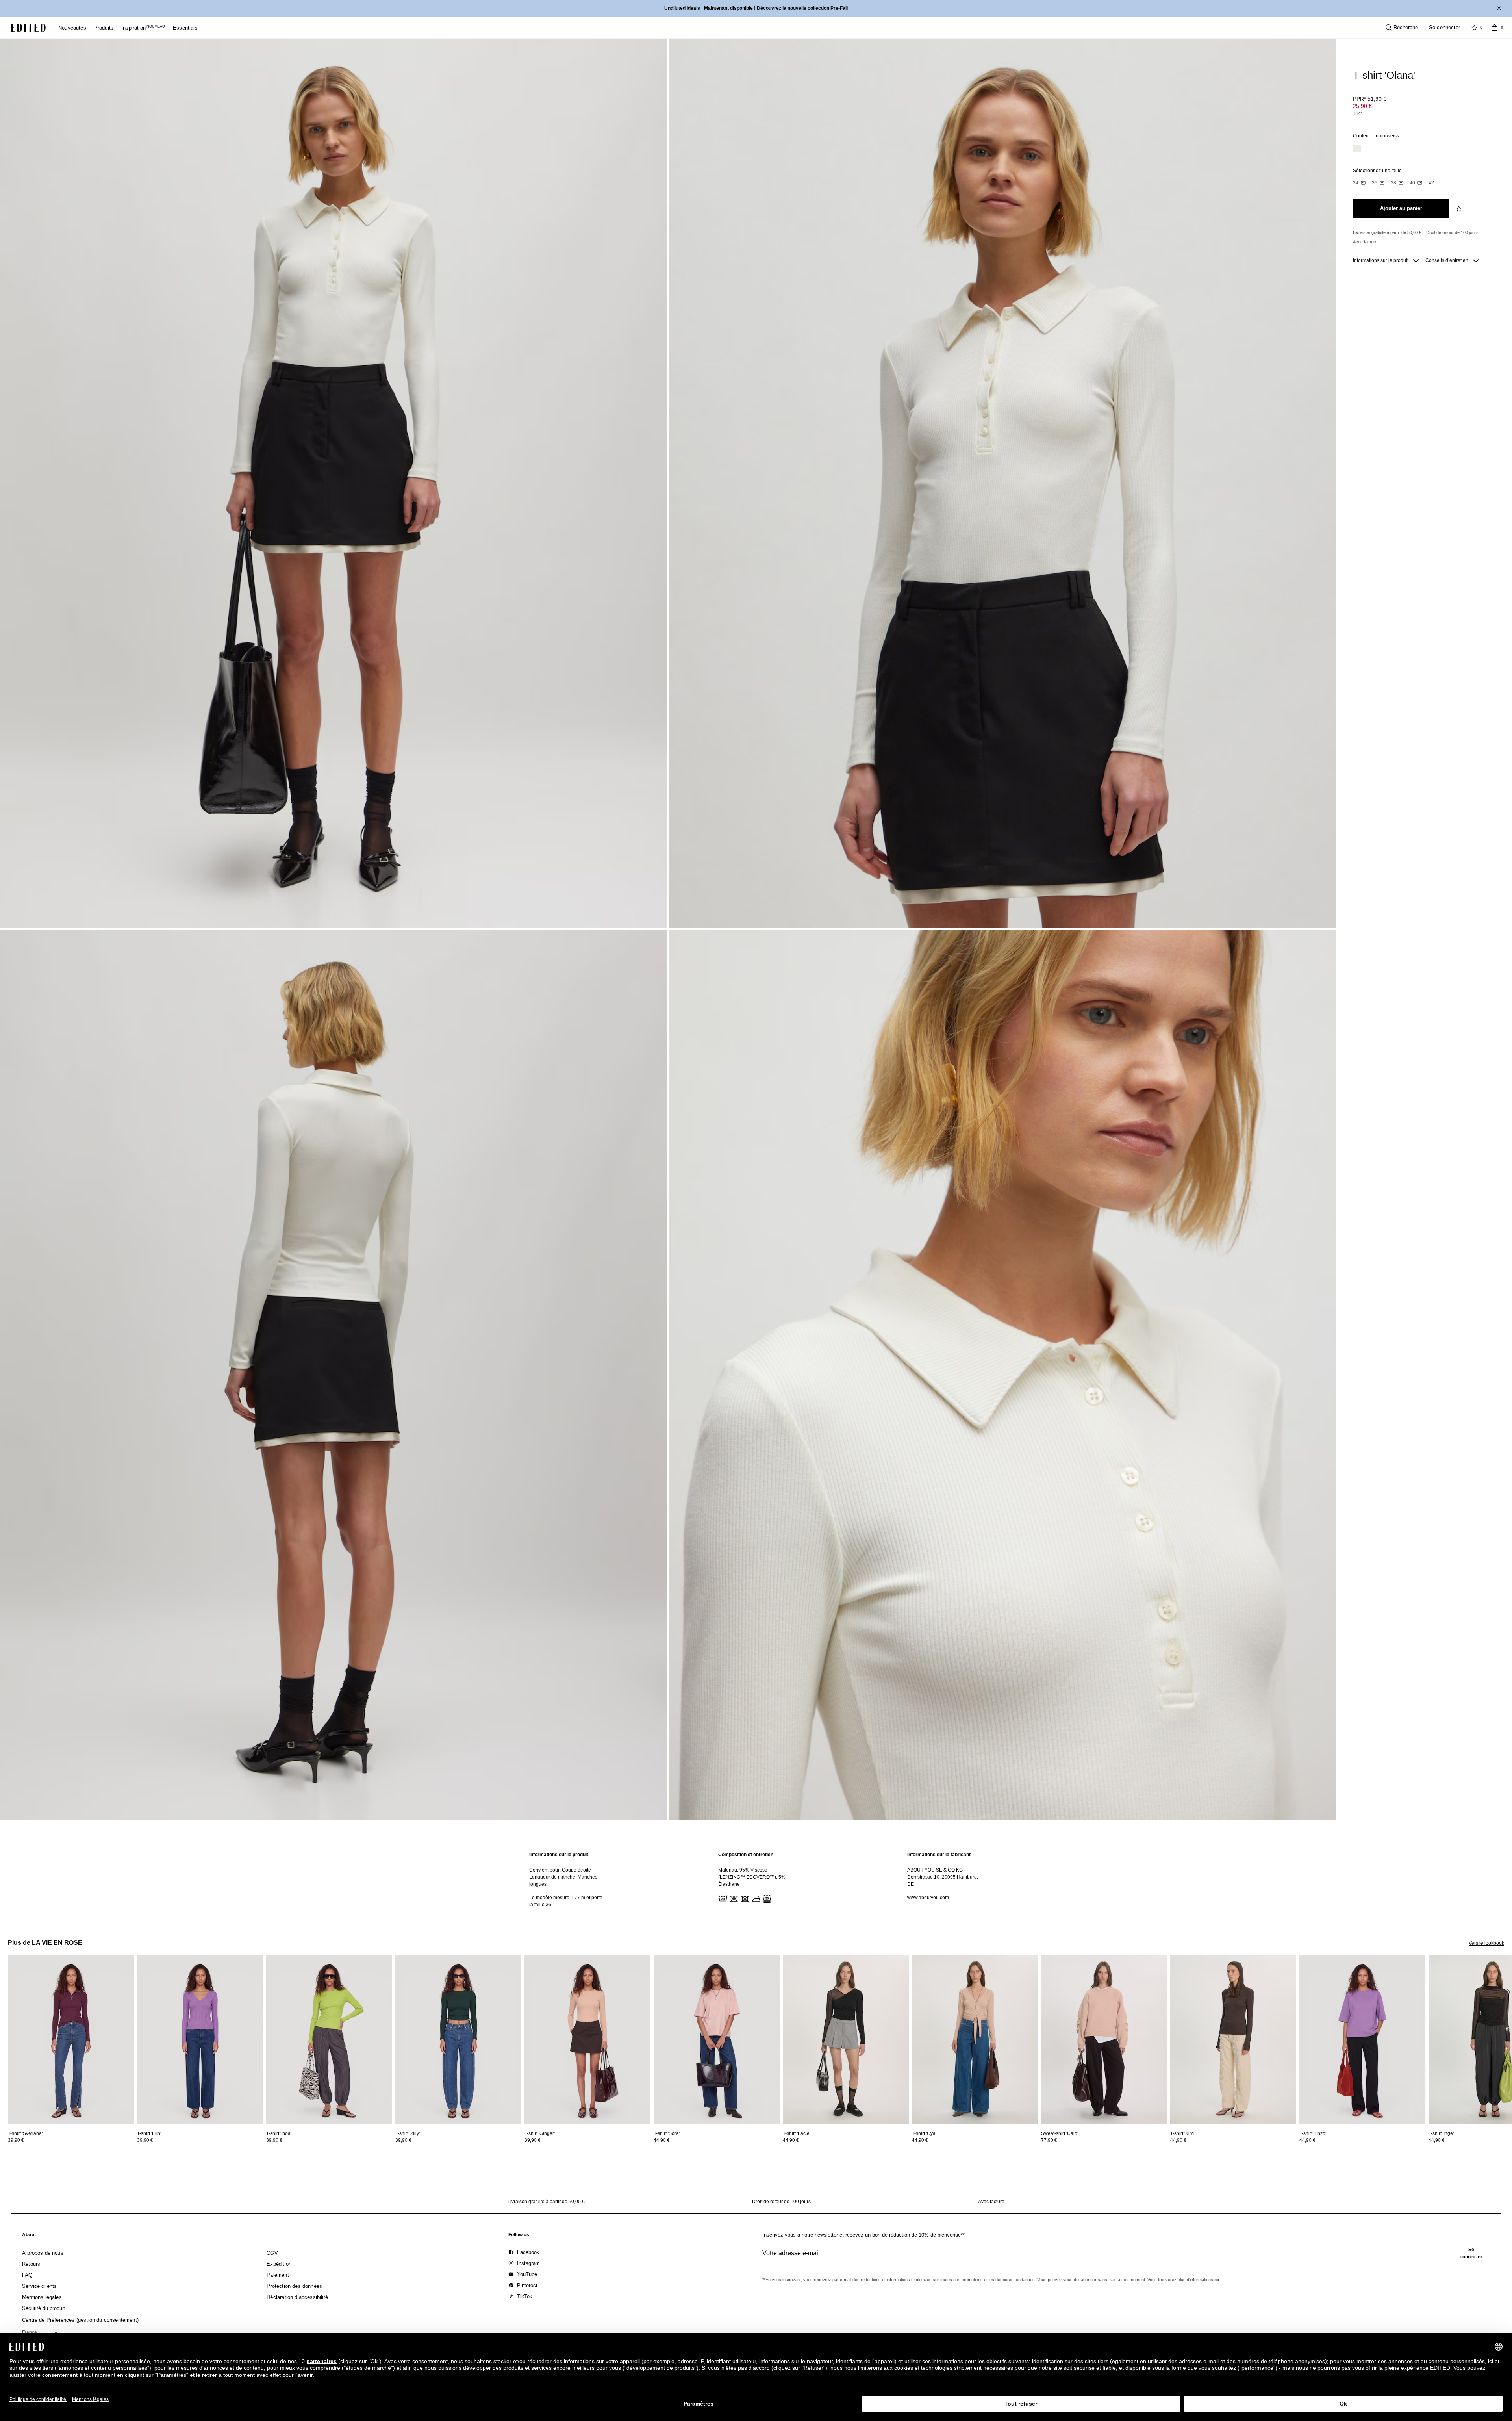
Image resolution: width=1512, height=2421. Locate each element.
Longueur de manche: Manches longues (563, 1881)
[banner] (756, 8)
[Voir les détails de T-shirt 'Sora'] (717, 2040)
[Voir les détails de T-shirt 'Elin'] (200, 2040)
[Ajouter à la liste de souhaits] (1460, 208)
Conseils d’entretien (1447, 260)
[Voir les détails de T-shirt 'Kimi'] (1233, 2040)
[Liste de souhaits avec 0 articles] (1474, 28)
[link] (29, 2236)
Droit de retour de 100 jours (1452, 232)
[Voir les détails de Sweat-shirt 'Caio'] (1104, 2040)
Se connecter (1444, 27)
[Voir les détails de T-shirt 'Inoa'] (329, 2040)
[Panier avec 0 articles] (1495, 28)
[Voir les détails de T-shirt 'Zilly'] (458, 2040)
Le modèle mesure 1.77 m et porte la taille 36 (566, 1901)
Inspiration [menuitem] (143, 28)
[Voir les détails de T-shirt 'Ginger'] (587, 2040)
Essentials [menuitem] (185, 28)
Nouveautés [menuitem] (72, 28)
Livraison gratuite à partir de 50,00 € (1387, 232)
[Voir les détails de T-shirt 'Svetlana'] (71, 2040)
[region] (567, 1880)
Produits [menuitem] (104, 28)
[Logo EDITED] (28, 28)
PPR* (1370, 99)
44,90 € (662, 2140)
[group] (1126, 2256)
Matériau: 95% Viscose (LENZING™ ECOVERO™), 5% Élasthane (752, 1877)
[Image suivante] (1509, 1992)
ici (1217, 2280)
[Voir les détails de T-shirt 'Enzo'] (1362, 2040)
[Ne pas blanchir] (733, 1898)
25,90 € (1362, 106)
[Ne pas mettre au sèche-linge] (744, 1898)
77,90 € (1049, 2140)
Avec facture (1365, 242)
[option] (1357, 149)
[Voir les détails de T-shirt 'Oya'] (975, 2040)
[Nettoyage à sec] (766, 1898)
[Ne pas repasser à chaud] (755, 1898)
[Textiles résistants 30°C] (722, 1898)
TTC (1357, 114)
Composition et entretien (746, 1855)
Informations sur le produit (1381, 260)
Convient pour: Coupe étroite (560, 1870)
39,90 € (16, 2140)
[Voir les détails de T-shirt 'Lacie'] (846, 2040)
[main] (756, 1880)
